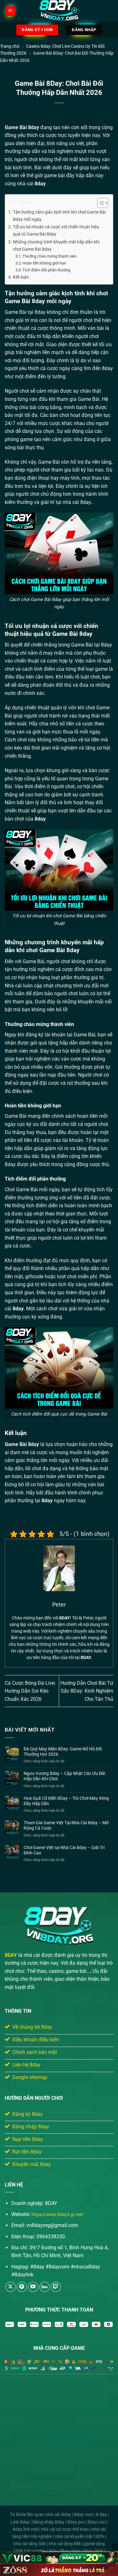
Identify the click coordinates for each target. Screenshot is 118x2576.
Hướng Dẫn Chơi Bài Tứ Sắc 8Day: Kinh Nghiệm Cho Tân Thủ (87, 1691)
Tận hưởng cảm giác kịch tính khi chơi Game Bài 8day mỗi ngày (59, 216)
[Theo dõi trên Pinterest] (22, 2287)
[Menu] (10, 11)
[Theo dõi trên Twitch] (56, 2287)
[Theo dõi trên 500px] (45, 2287)
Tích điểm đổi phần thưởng (46, 270)
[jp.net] (59, 11)
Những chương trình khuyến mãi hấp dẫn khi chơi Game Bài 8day (56, 246)
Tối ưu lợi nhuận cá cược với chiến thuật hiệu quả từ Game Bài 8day (56, 231)
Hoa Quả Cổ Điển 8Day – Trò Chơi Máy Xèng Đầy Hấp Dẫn (66, 1801)
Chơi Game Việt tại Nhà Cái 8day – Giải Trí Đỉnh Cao (64, 1850)
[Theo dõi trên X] (11, 2287)
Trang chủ (10, 46)
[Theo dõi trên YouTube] (33, 2287)
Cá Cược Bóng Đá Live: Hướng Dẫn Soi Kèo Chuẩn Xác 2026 (30, 1691)
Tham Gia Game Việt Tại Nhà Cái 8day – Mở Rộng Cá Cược (66, 1825)
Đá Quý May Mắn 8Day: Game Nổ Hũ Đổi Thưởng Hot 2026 (63, 1752)
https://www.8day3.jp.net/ (58, 2215)
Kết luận (21, 277)
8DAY (11, 1955)
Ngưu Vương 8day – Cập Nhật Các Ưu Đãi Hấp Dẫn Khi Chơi (64, 1776)
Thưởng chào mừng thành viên (49, 256)
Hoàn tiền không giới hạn (44, 263)
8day (34, 127)
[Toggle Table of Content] (100, 203)
